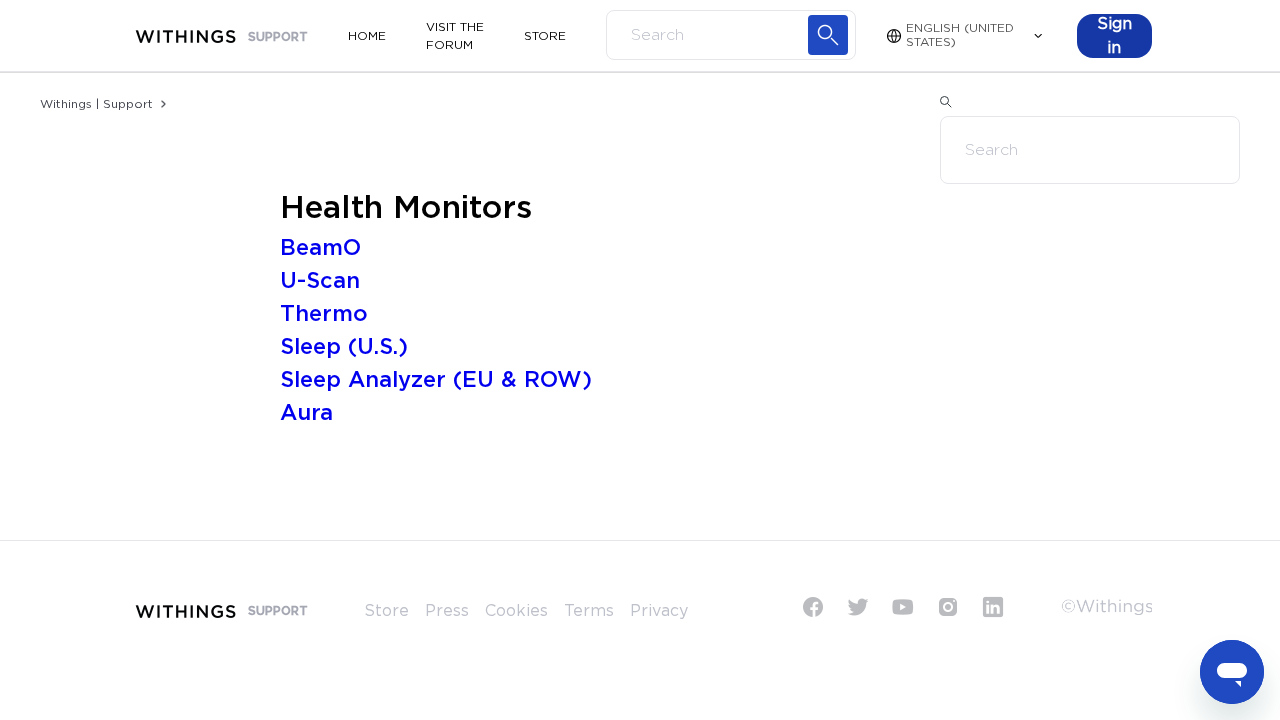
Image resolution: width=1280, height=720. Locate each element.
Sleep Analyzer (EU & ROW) (436, 380)
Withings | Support (96, 104)
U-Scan (320, 281)
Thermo (324, 314)
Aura (306, 413)
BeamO (320, 248)
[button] (1114, 36)
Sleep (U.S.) (344, 347)
